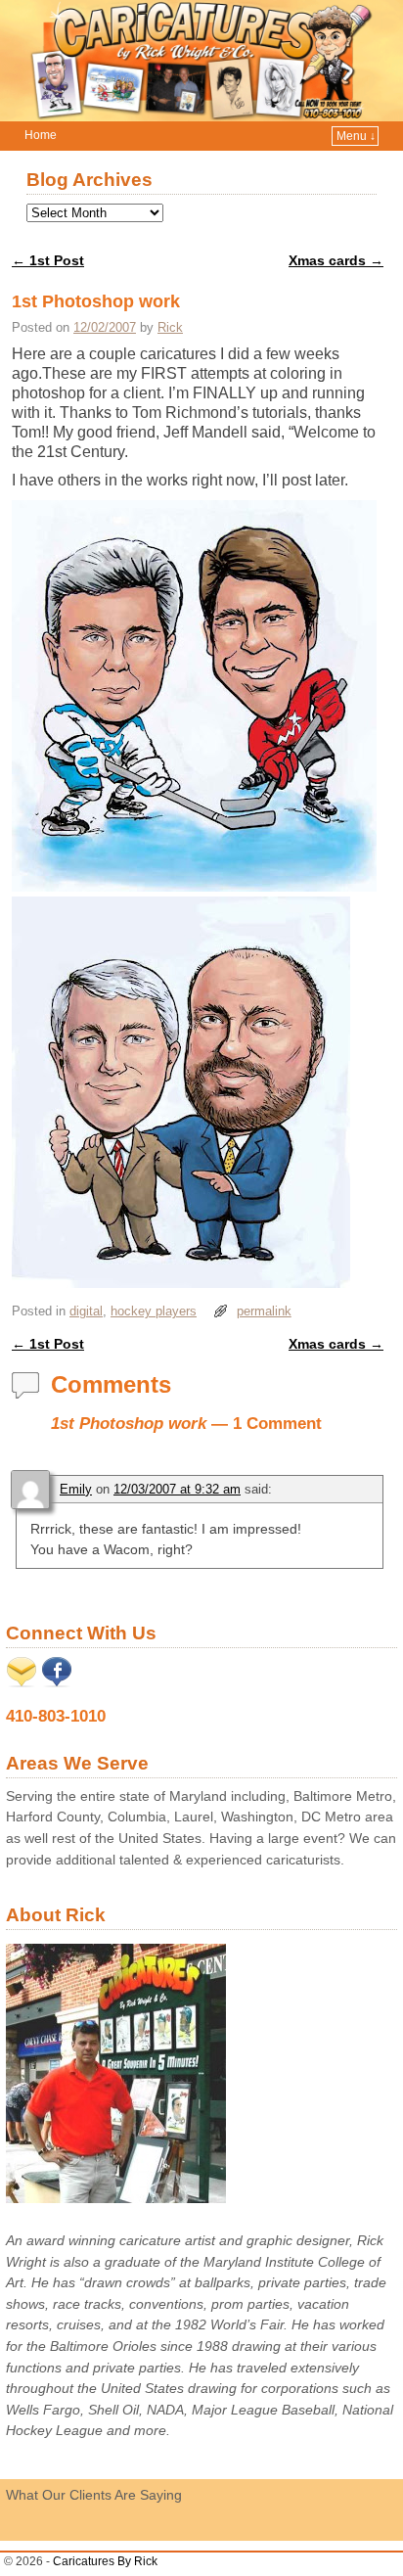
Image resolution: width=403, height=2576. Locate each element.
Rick (170, 327)
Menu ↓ (356, 136)
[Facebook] (57, 1682)
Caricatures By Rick (105, 2561)
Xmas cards (336, 260)
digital (86, 1311)
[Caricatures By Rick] (201, 61)
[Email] (22, 1682)
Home (41, 135)
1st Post (48, 260)
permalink (264, 1311)
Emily (76, 1489)
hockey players (154, 1311)
